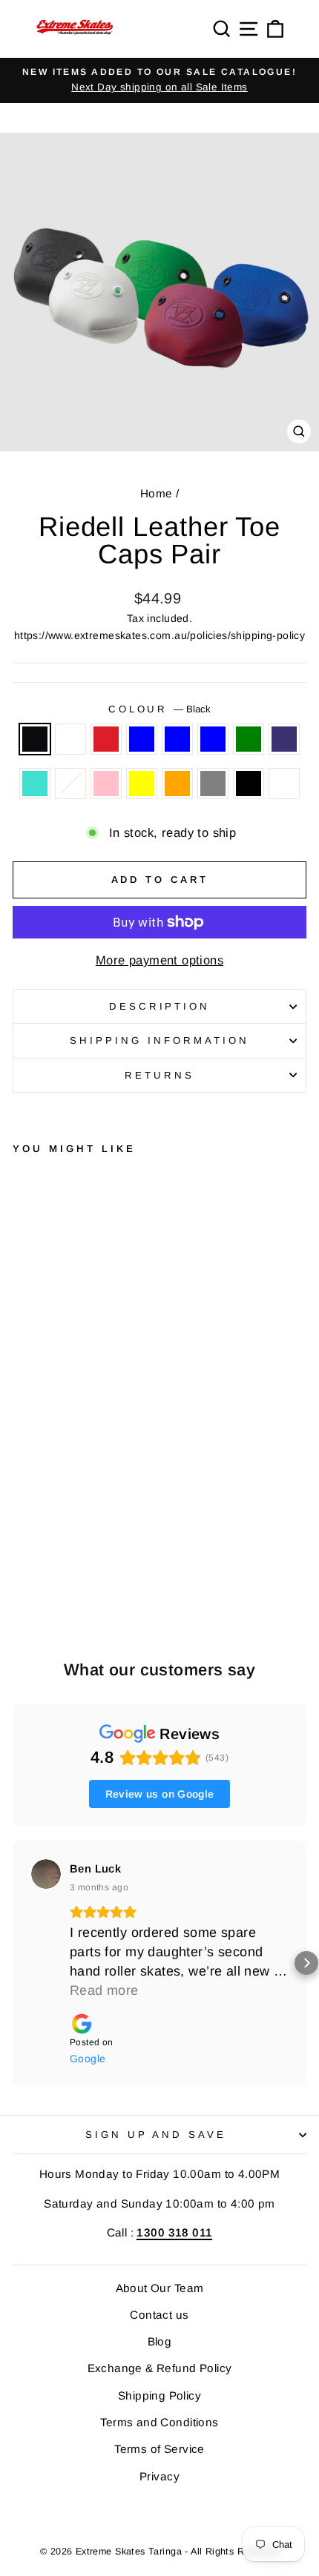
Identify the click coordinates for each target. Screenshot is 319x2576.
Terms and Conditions (159, 2422)
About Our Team (160, 2288)
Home (157, 493)
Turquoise (35, 784)
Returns (159, 1075)
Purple (284, 739)
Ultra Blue (177, 739)
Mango (70, 784)
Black (35, 739)
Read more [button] (104, 1990)
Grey (213, 784)
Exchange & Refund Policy (160, 2368)
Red (106, 739)
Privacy (159, 2476)
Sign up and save (156, 2135)
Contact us (159, 2315)
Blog (160, 2341)
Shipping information (159, 1040)
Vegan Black (249, 784)
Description (160, 1006)
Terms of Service (159, 2449)
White (70, 739)
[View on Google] (46, 1874)
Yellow (142, 784)
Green (249, 739)
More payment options (159, 960)
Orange (177, 784)
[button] (13, 1963)
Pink (106, 784)
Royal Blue (142, 739)
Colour (160, 709)
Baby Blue (213, 739)
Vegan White (284, 784)
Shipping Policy (159, 2395)
